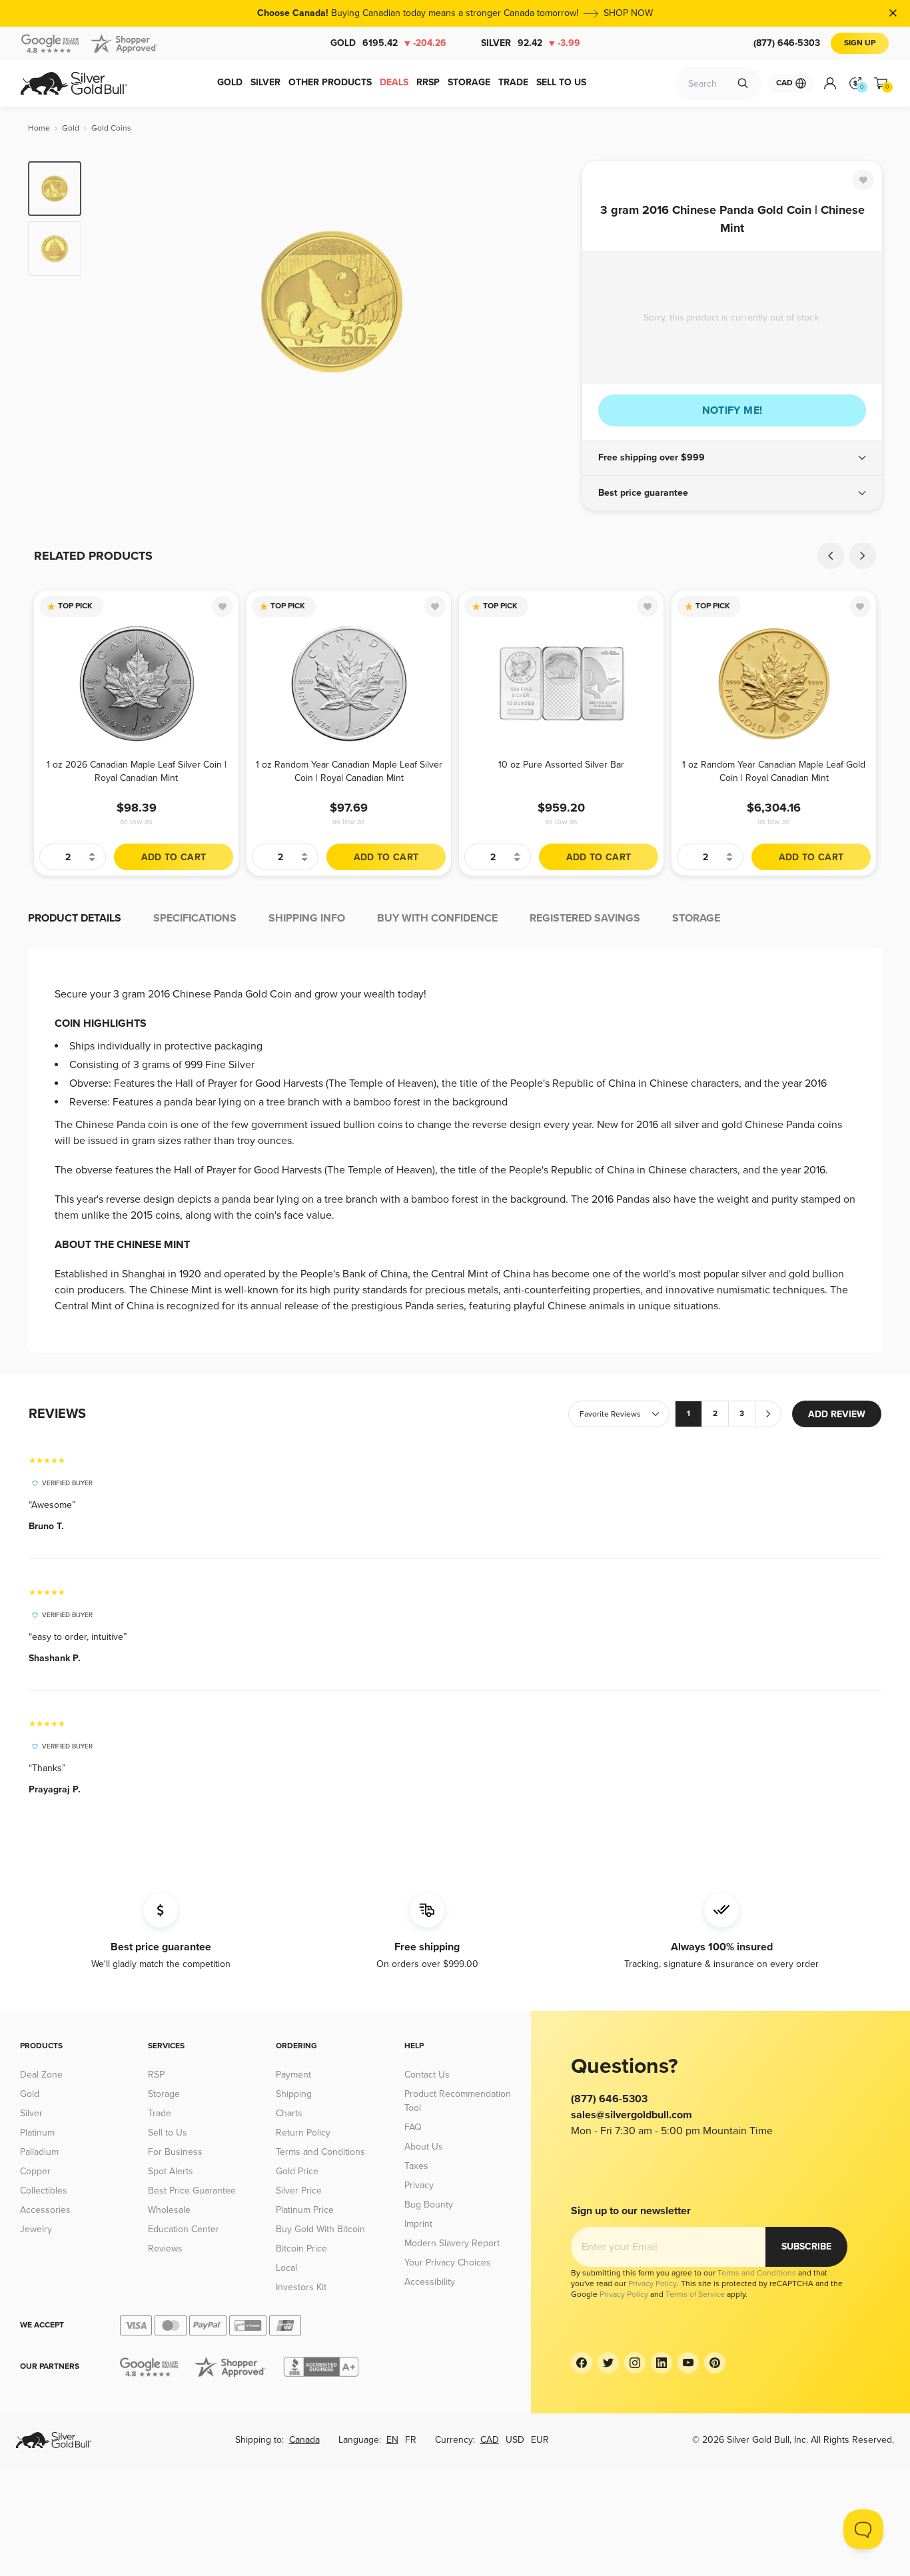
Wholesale (169, 2210)
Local (286, 2268)
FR (411, 2440)
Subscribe (806, 2247)
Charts (289, 2113)
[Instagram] (635, 2363)
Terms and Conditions (320, 2152)
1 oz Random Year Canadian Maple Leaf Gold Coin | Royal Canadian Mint (774, 771)
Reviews (165, 2249)
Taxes (416, 2166)
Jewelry (36, 2229)
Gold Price (297, 2171)
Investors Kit (301, 2287)
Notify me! (732, 410)
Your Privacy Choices (448, 2262)
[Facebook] (582, 2363)
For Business (175, 2152)
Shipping (294, 2094)
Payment (293, 2075)
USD (515, 2440)
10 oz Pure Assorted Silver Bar (561, 765)
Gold (388, 43)
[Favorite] (863, 180)
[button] (732, 458)
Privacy (419, 2185)
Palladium (39, 2152)
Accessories (45, 2210)
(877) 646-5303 (787, 43)
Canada (304, 2440)
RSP (156, 2075)
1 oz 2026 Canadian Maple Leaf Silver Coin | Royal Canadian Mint (137, 771)
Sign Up (860, 43)
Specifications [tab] (195, 918)
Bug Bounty (429, 2205)
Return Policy (303, 2133)
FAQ (413, 2127)
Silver (531, 43)
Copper (35, 2171)
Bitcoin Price (301, 2249)
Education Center (184, 2229)
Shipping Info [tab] (307, 918)
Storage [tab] (696, 918)
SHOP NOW (628, 13)
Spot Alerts (171, 2171)
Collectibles (44, 2191)
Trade (160, 2113)
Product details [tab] (75, 918)
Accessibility (430, 2282)
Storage (164, 2094)
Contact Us (427, 2075)
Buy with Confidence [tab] (437, 918)
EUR (540, 2440)
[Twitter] (608, 2363)
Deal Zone (41, 2075)
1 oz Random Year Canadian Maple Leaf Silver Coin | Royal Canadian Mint (349, 771)
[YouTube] (688, 2363)
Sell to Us (168, 2133)
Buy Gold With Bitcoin (320, 2229)
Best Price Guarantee (192, 2191)
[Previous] (112, 301)
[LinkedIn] (662, 2363)
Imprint (418, 2224)
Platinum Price (305, 2210)
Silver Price (299, 2191)
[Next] (552, 301)
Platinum (37, 2133)
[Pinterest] (715, 2363)
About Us (424, 2147)
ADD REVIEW (837, 1414)
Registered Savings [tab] (585, 918)
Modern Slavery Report (452, 2243)
